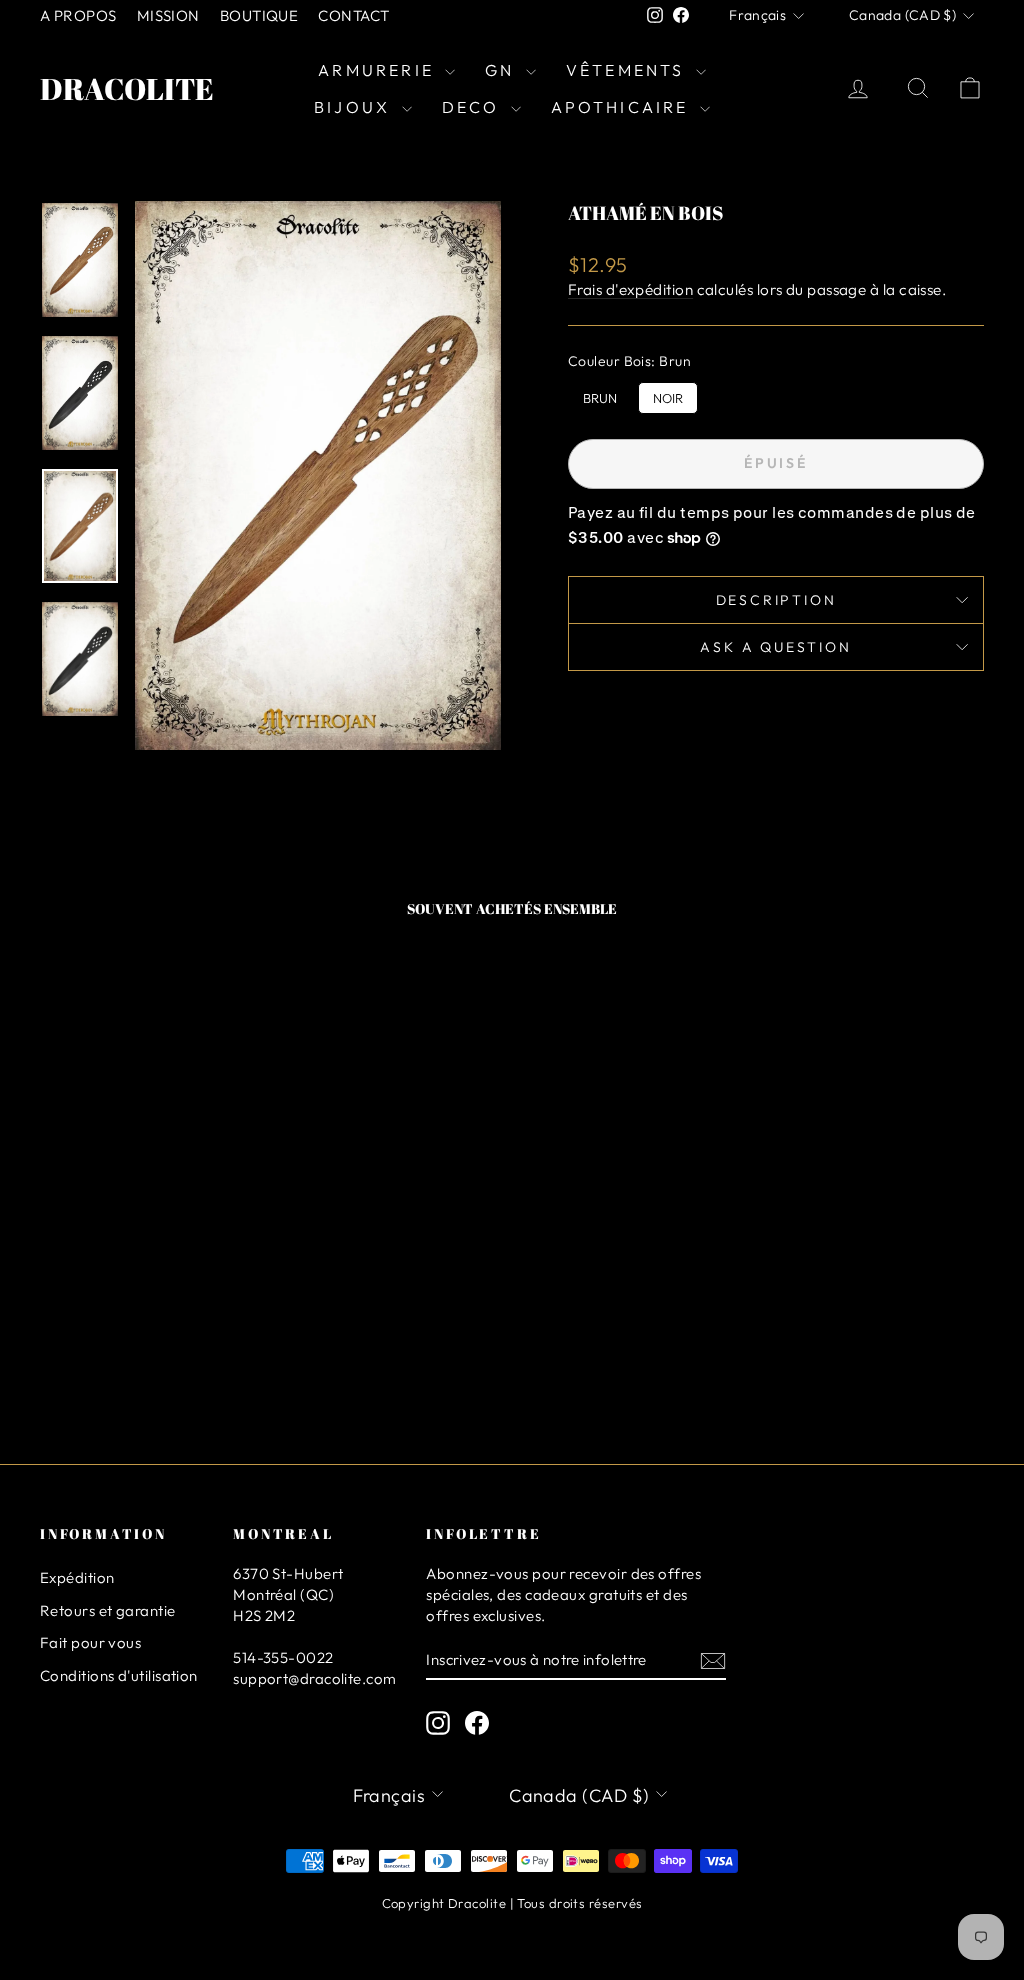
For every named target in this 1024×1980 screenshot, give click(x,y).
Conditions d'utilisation (119, 1675)
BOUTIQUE (259, 15)
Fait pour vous (90, 1642)
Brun (600, 394)
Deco (474, 107)
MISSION (168, 15)
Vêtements (628, 70)
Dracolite (127, 88)
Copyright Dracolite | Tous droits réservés (512, 1903)
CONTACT (353, 15)
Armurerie (379, 70)
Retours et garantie (108, 1610)
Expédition (77, 1577)
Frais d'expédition (630, 289)
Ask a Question (775, 647)
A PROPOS (78, 15)
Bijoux (355, 107)
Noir (668, 394)
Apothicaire (623, 107)
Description (776, 600)
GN (503, 70)
